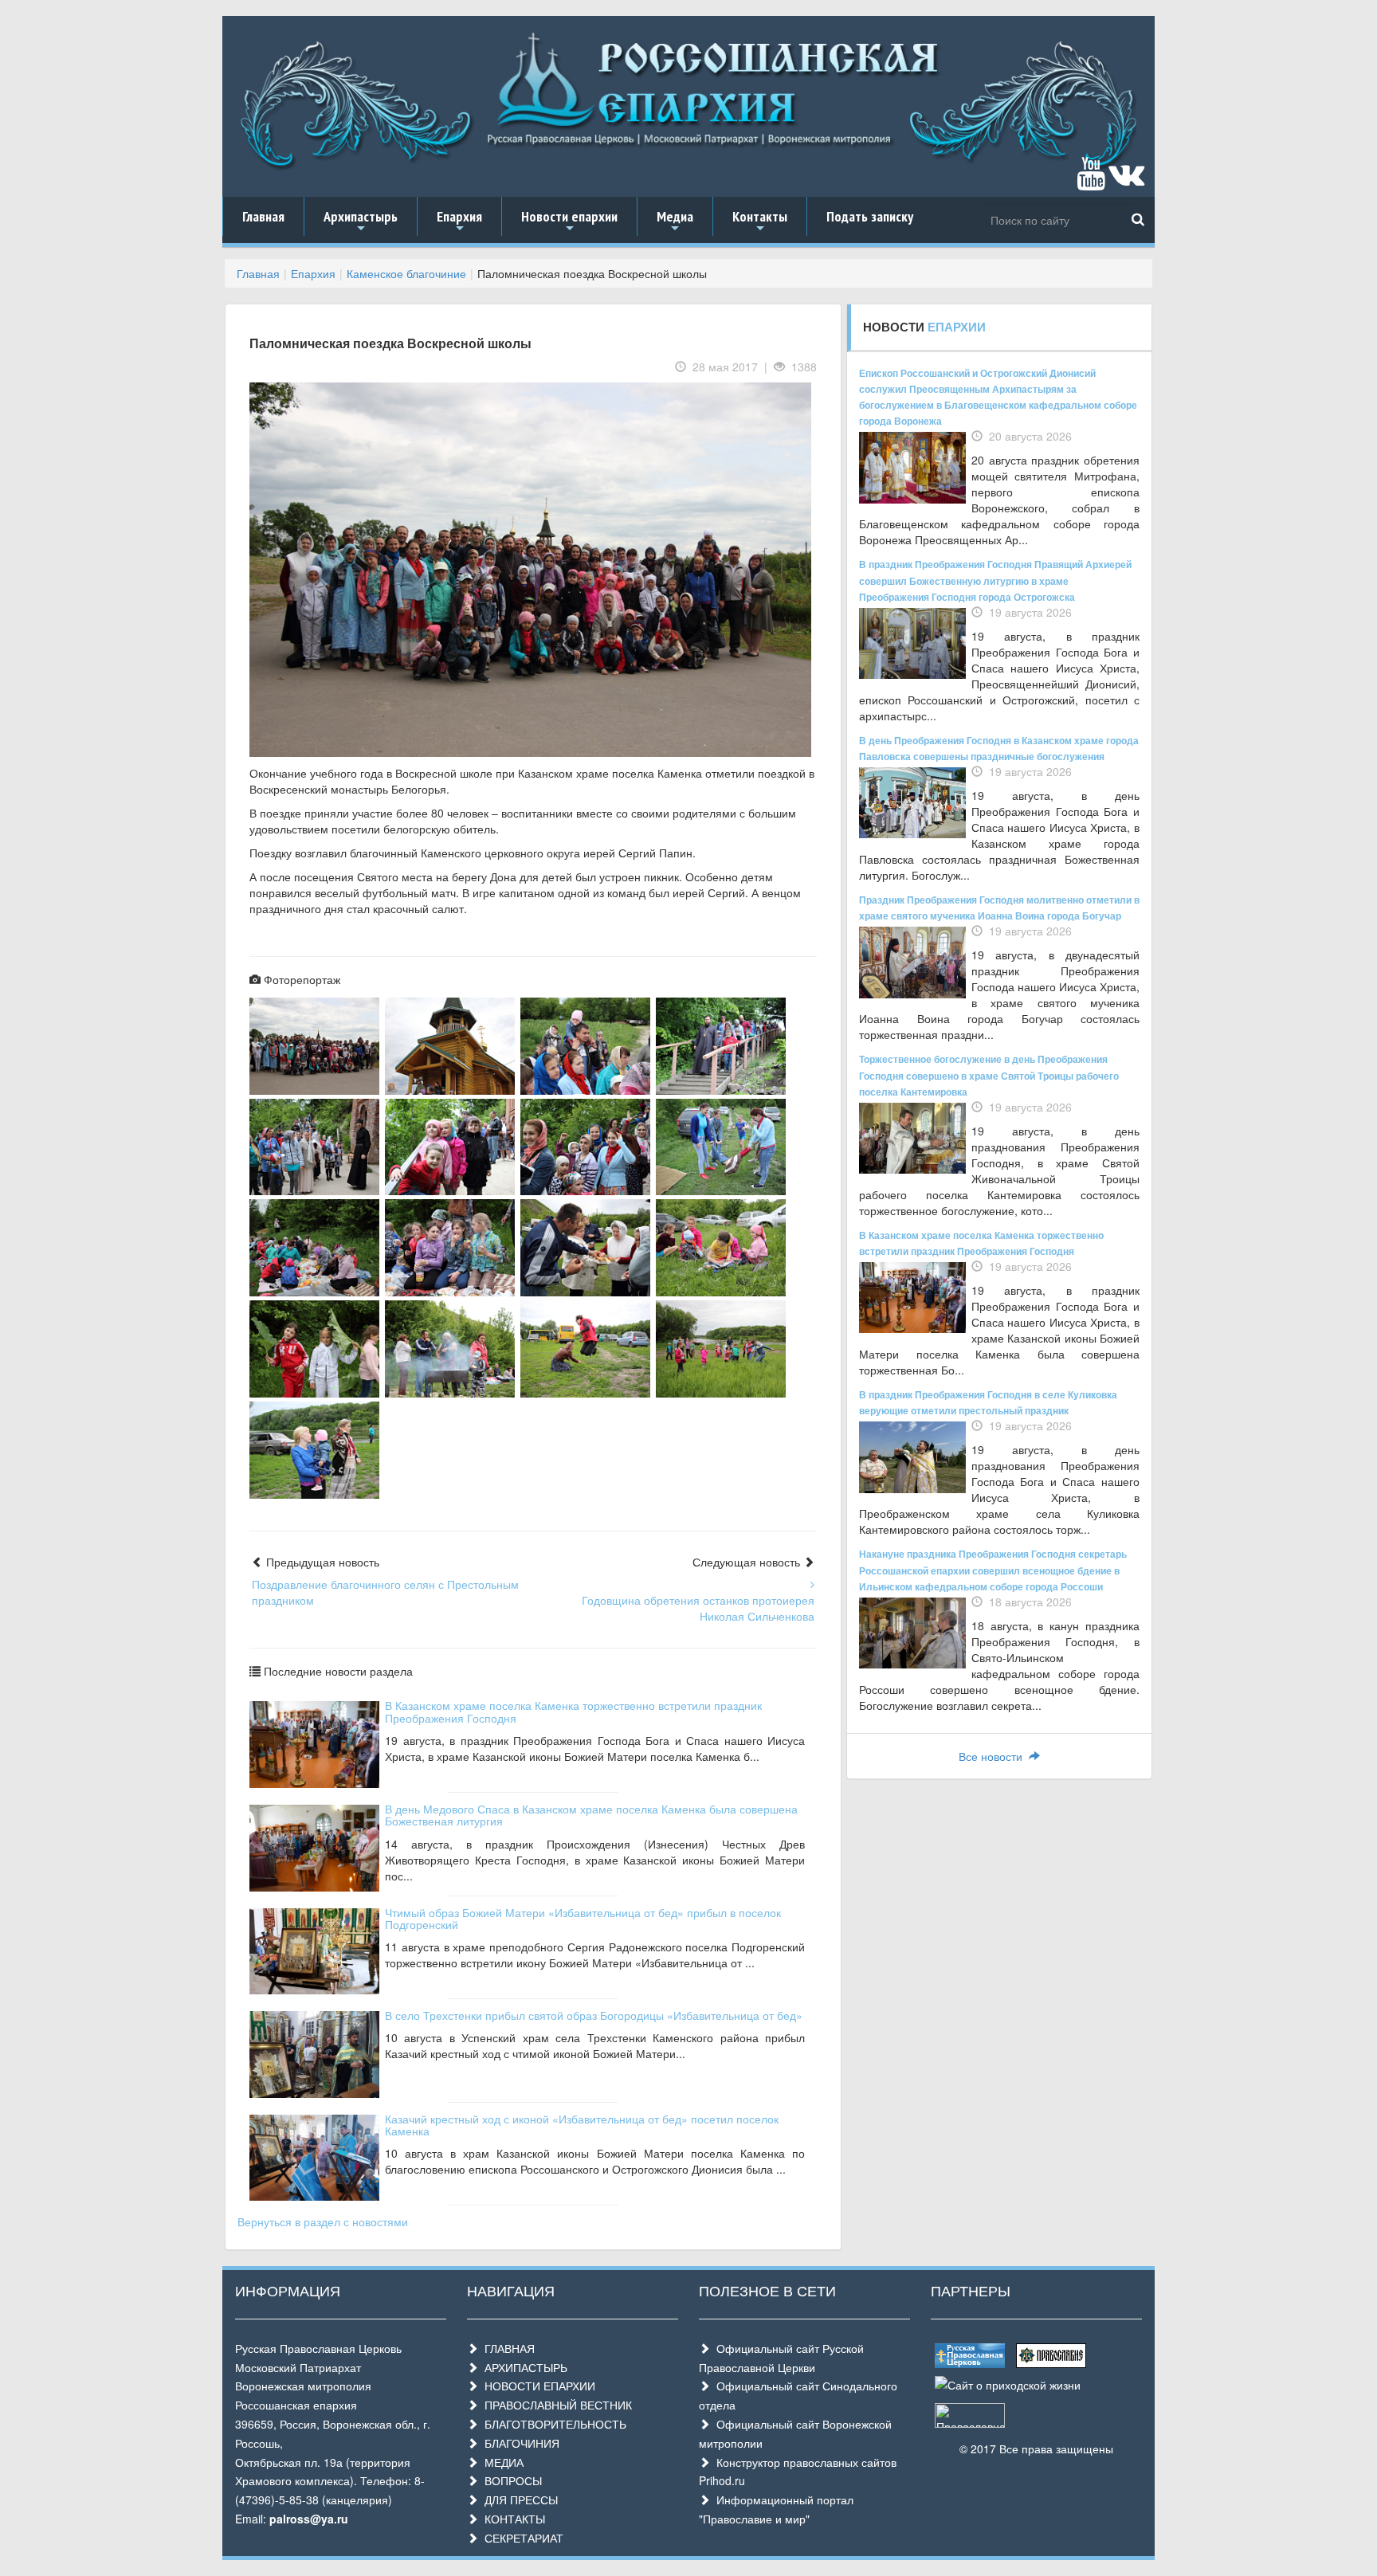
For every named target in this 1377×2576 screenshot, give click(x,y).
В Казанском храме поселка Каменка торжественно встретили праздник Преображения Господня (573, 1711)
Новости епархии (569, 222)
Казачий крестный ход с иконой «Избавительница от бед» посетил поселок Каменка (582, 2125)
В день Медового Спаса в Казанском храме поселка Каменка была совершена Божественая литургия (591, 1815)
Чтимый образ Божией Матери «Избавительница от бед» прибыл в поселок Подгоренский (583, 1918)
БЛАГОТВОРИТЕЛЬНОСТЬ (552, 2424)
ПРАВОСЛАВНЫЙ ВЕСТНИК (555, 2405)
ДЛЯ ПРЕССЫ (518, 2500)
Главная (263, 216)
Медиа (675, 222)
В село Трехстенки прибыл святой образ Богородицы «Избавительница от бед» (594, 2015)
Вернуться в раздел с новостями (323, 2221)
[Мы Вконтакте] (1126, 181)
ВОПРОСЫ (510, 2480)
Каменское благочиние (406, 273)
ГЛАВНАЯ (506, 2348)
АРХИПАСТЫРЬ (523, 2367)
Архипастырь (361, 222)
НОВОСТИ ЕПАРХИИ (537, 2386)
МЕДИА (501, 2462)
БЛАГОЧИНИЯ (519, 2443)
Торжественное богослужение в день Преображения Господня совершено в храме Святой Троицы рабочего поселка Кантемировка (989, 1075)
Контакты (760, 222)
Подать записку (870, 216)
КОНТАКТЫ (512, 2519)
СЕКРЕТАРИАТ (521, 2538)
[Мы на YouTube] (1091, 181)
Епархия (459, 222)
